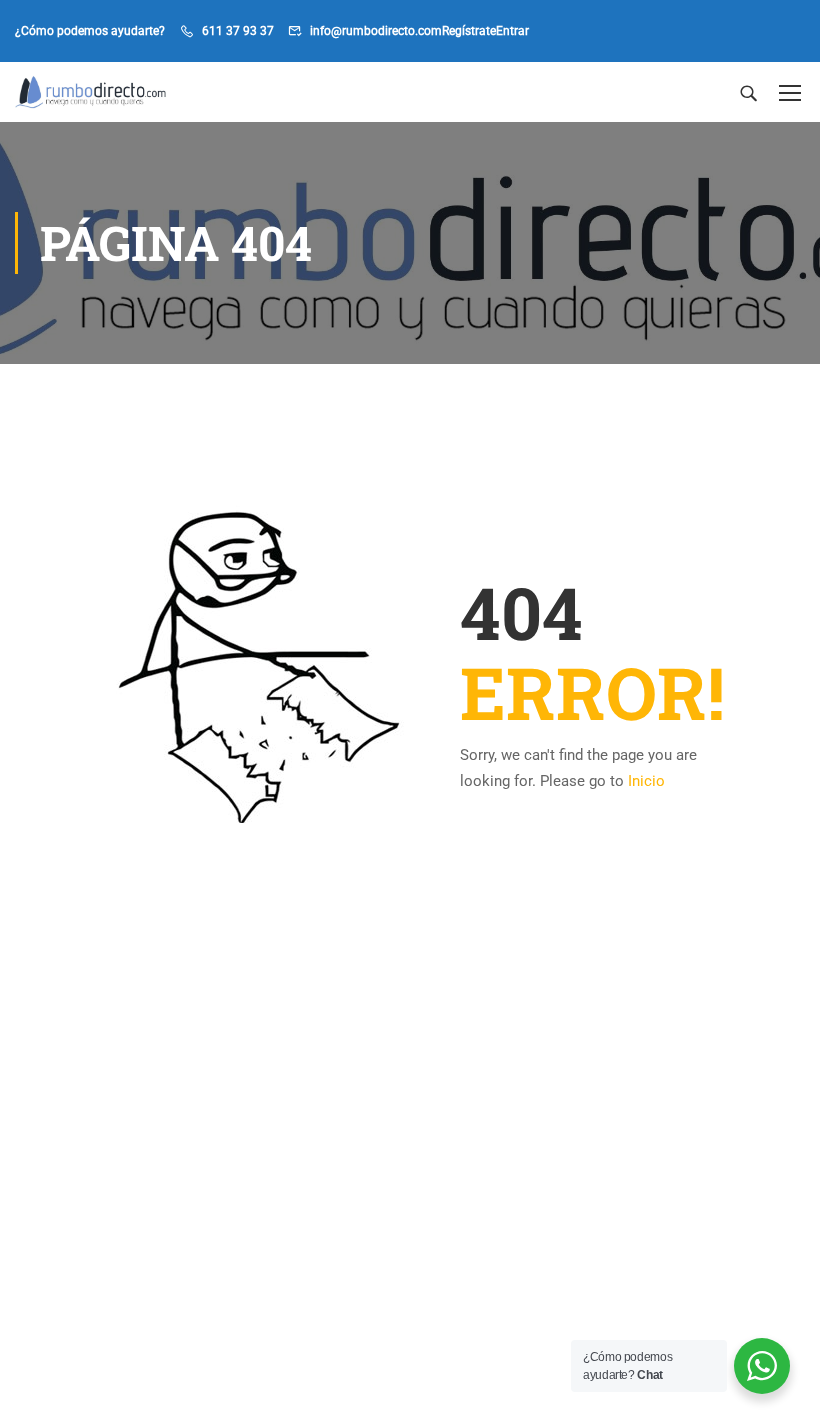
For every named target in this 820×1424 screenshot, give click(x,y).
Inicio (646, 781)
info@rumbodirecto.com (376, 31)
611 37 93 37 (238, 31)
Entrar (512, 31)
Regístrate (469, 31)
